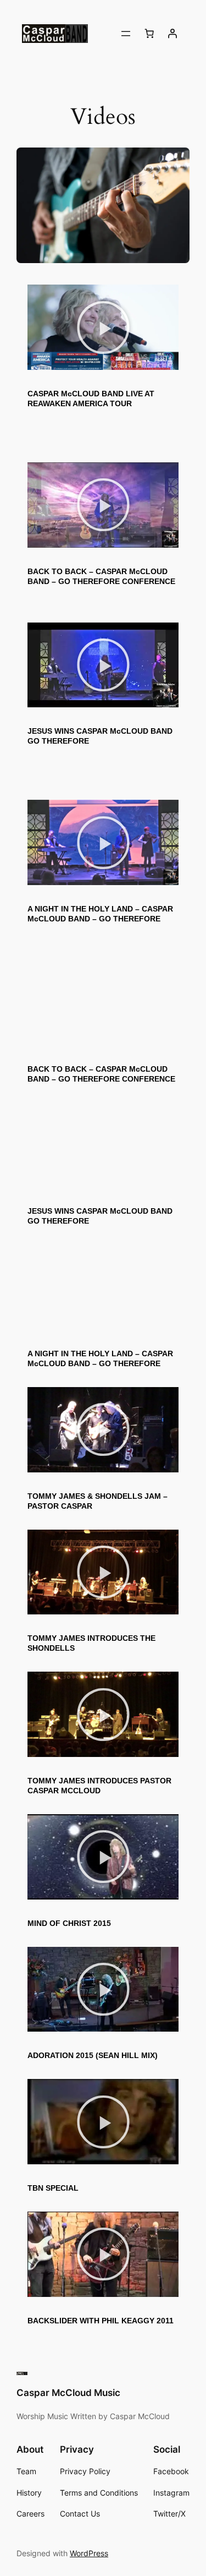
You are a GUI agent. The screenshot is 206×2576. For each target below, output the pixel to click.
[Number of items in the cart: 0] (149, 34)
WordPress (89, 2553)
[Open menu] (126, 34)
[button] (103, 328)
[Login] (172, 34)
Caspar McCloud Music (68, 2393)
